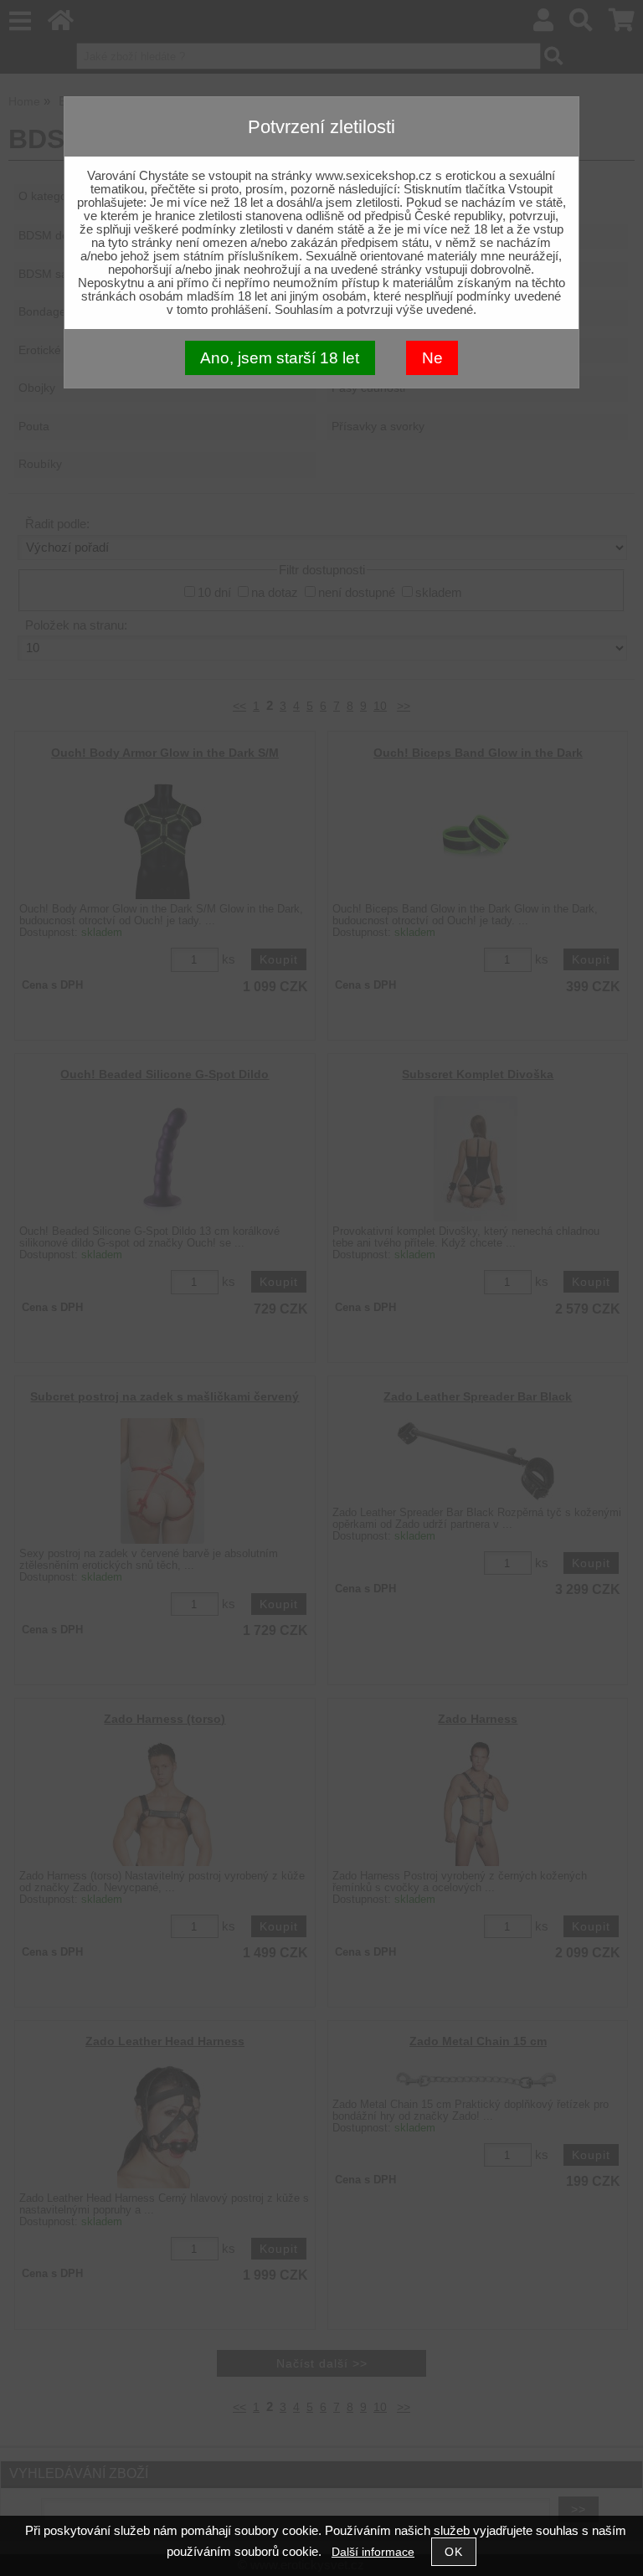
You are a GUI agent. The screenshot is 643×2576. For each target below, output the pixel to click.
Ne (432, 358)
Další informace (373, 2552)
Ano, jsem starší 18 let (280, 358)
